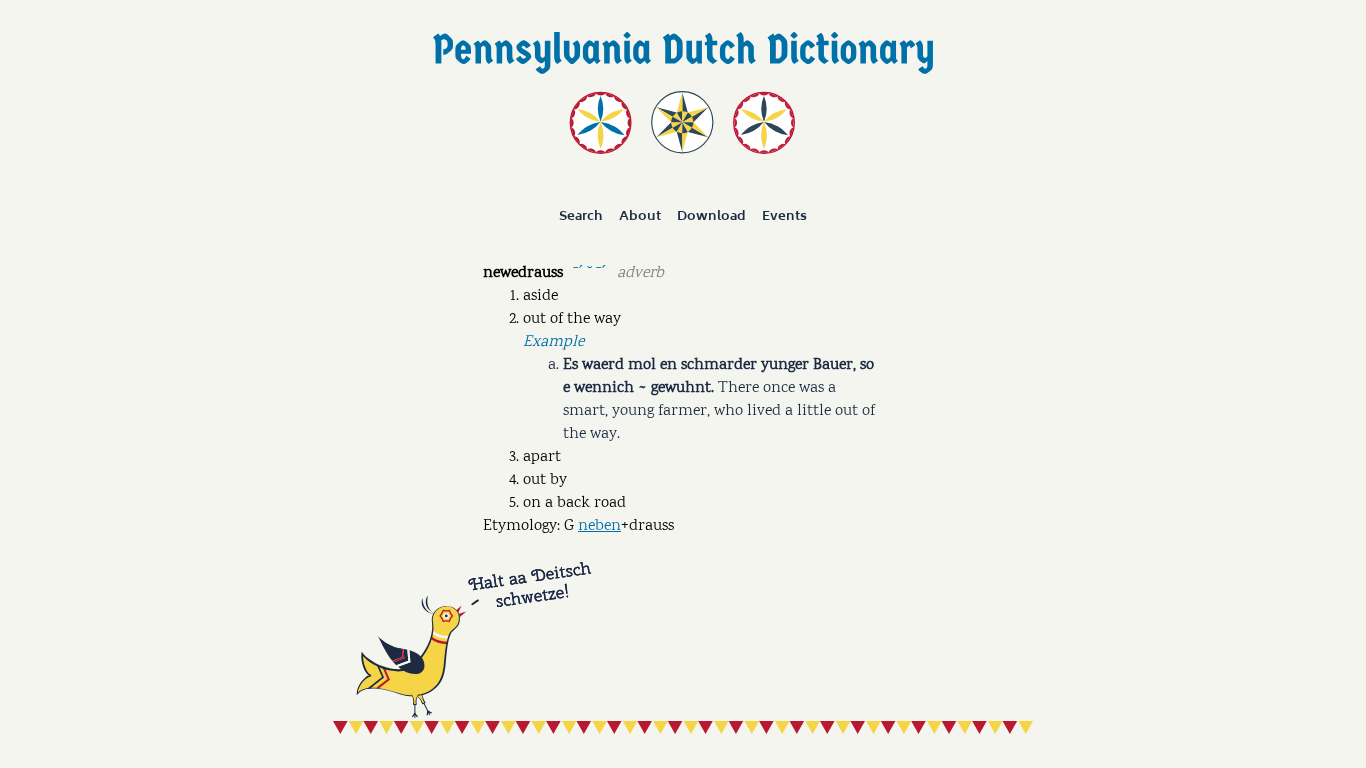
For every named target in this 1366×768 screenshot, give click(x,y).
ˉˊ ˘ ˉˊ (589, 271)
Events (784, 216)
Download (711, 216)
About (640, 216)
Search (581, 216)
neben (599, 526)
